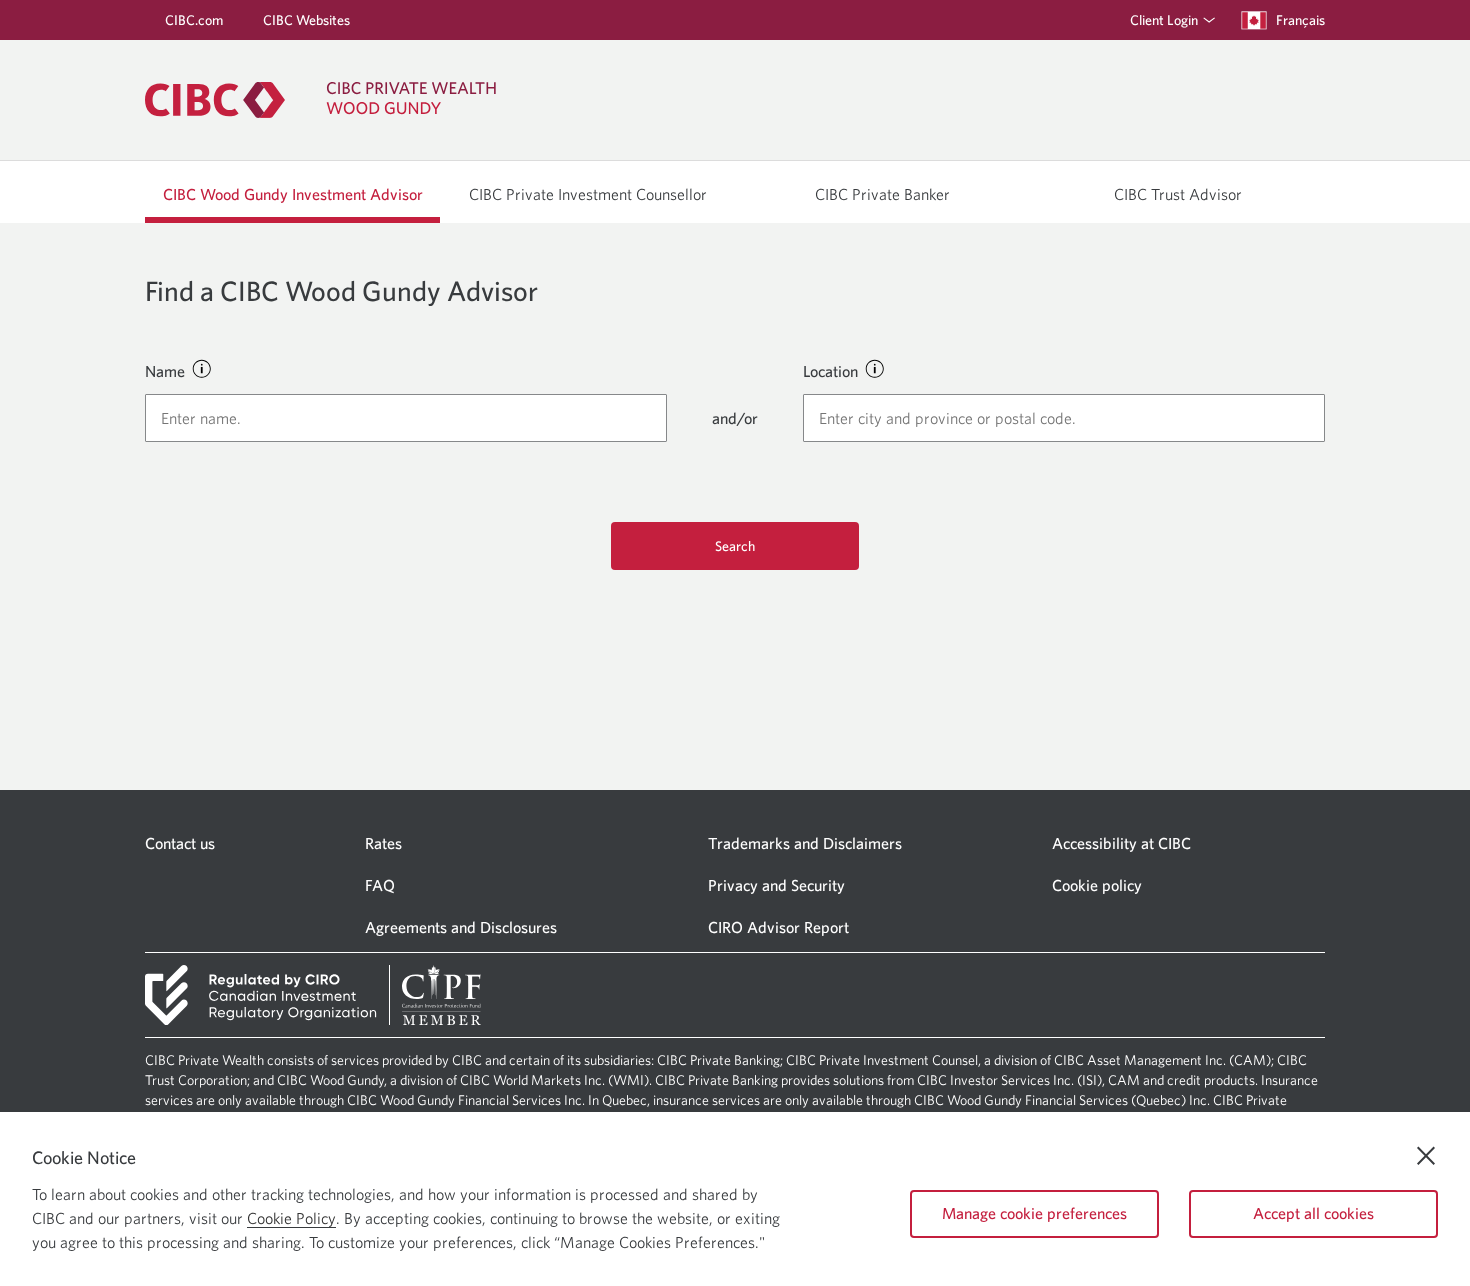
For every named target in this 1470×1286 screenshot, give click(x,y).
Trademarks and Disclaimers (805, 843)
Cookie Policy (291, 1218)
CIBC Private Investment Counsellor (588, 194)
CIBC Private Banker (882, 194)
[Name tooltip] (201, 368)
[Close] (1426, 1156)
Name (165, 371)
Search (735, 546)
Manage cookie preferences (1034, 1213)
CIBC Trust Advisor (1178, 194)
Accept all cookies (1313, 1213)
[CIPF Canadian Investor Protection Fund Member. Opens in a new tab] (441, 995)
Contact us (180, 843)
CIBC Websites (306, 20)
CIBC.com (194, 20)
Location (830, 371)
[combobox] (406, 418)
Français (1300, 19)
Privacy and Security (776, 885)
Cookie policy (1097, 885)
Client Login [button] (1164, 20)
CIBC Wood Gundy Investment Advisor (293, 194)
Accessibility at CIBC (1121, 843)
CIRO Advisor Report (778, 927)
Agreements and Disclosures (461, 927)
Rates (383, 843)
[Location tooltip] (874, 368)
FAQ (380, 885)
